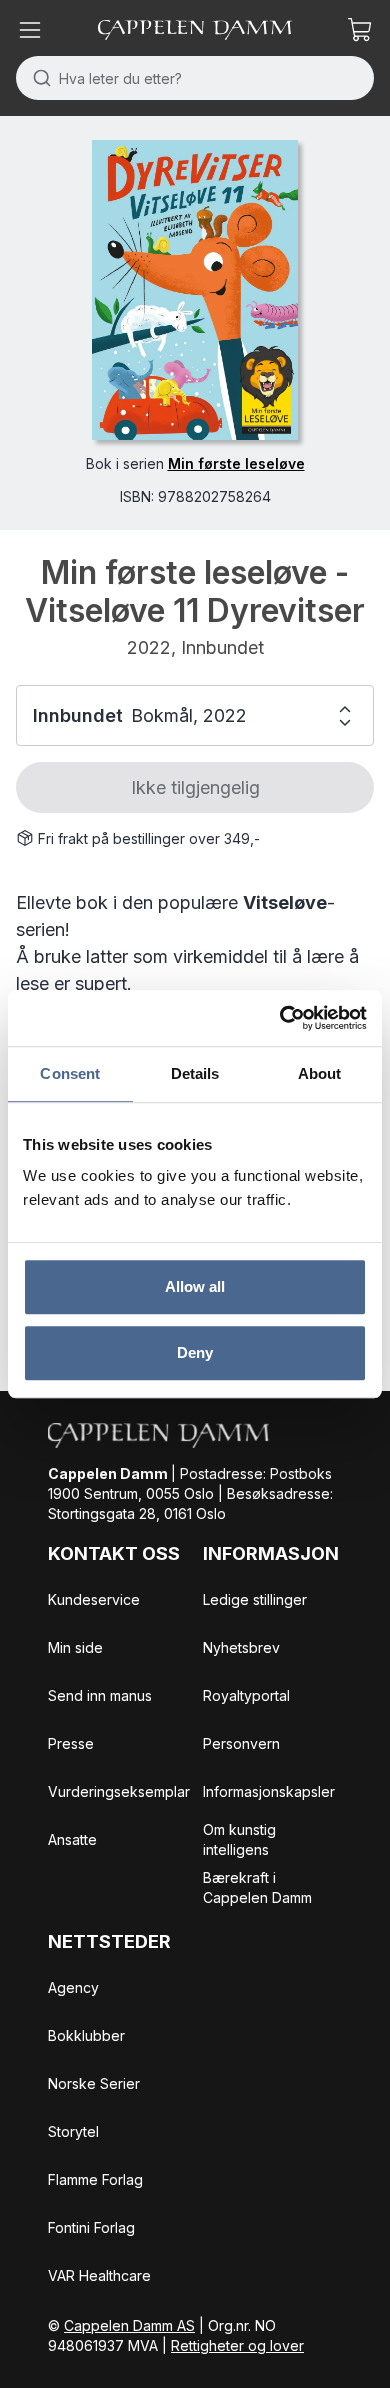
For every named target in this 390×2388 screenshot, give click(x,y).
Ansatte (72, 1839)
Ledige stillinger (255, 1599)
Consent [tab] (70, 1073)
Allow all (195, 1286)
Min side (75, 1647)
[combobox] (195, 78)
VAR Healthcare (99, 2275)
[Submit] (37, 78)
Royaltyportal (246, 1695)
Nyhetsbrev (241, 1647)
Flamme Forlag (95, 2179)
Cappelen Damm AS (129, 2325)
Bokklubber (86, 2035)
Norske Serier (94, 2083)
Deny (195, 1352)
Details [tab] (195, 1073)
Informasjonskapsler (269, 1791)
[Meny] (30, 30)
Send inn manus (100, 1695)
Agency (73, 1987)
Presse (71, 1743)
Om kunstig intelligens (239, 1839)
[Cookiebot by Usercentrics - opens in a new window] (280, 1018)
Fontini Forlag (91, 2227)
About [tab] (320, 1073)
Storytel (73, 2131)
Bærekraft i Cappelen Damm (257, 1887)
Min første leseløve (236, 463)
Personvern (241, 1743)
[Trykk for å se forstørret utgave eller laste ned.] (194, 290)
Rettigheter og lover (237, 2345)
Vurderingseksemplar (119, 1791)
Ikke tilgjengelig (195, 787)
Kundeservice (94, 1599)
